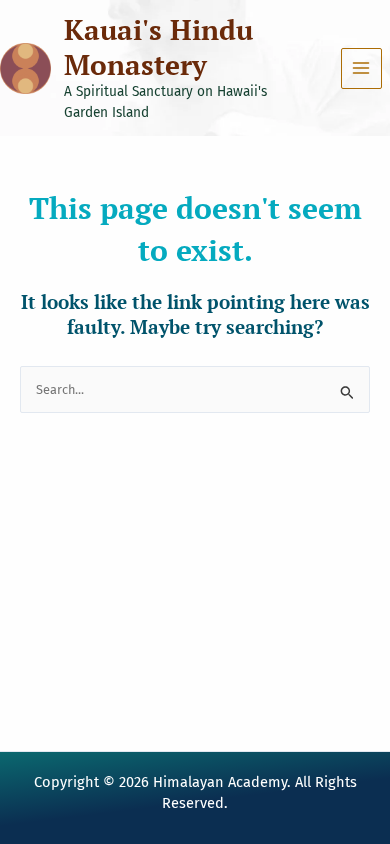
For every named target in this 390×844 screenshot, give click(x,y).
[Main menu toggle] (361, 68)
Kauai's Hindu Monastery (158, 47)
